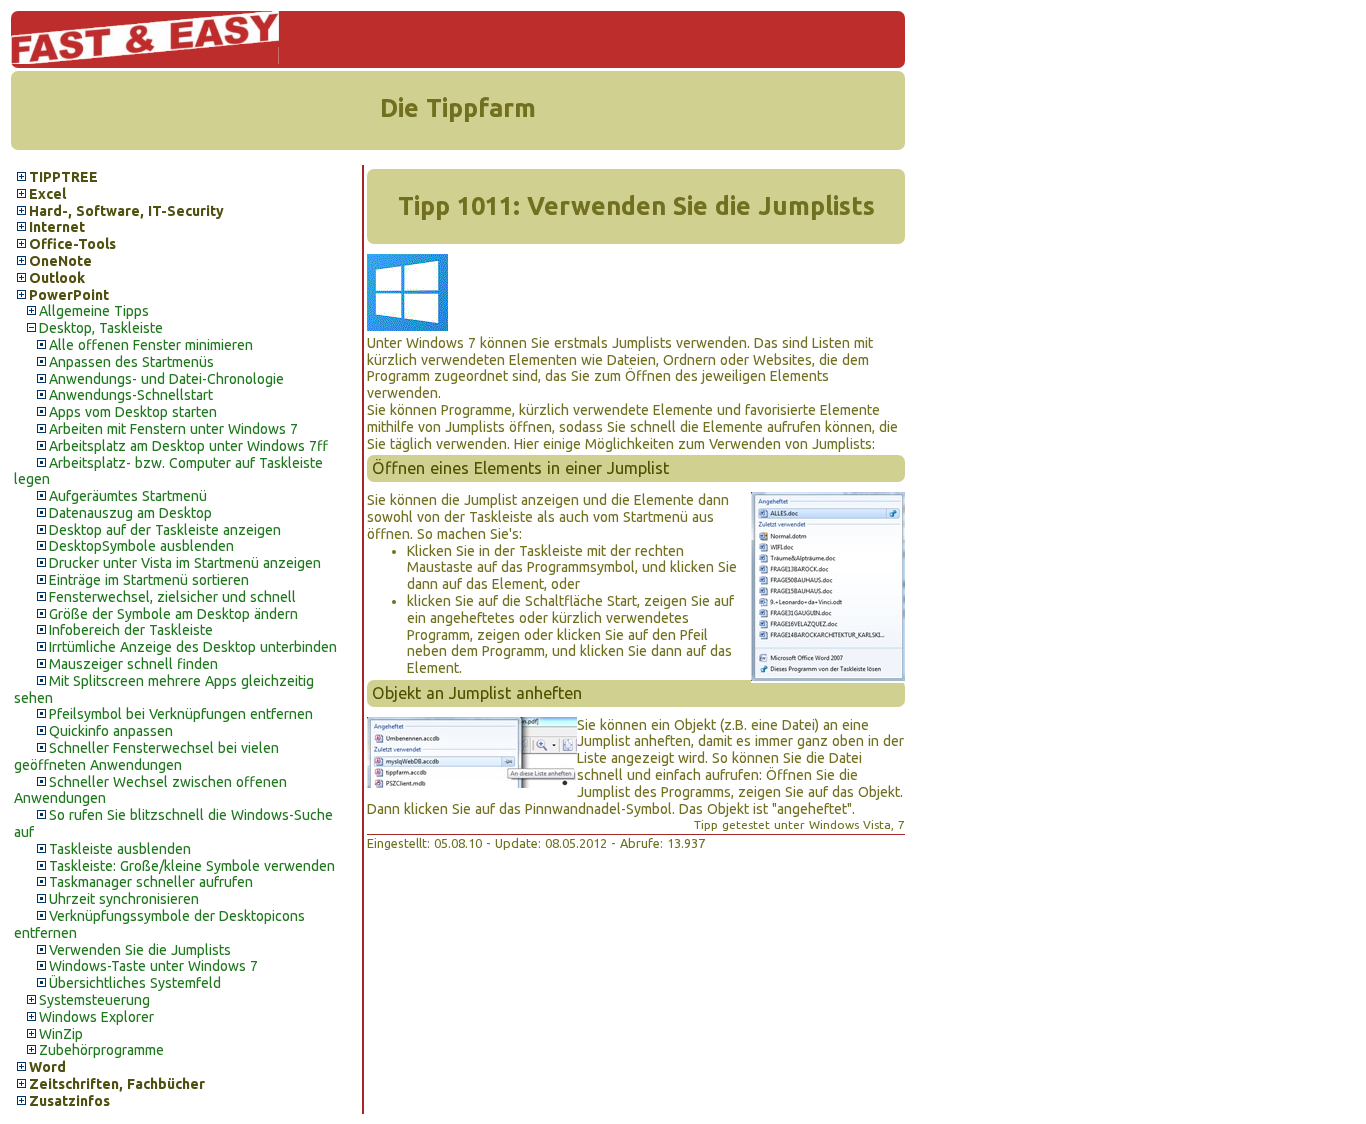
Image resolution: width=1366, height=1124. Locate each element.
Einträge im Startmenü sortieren (149, 580)
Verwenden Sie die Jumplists (140, 950)
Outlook (57, 278)
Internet (57, 227)
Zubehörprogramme (101, 1050)
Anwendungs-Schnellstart (131, 395)
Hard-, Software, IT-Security (126, 211)
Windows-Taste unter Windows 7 (153, 966)
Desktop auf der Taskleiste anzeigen (165, 530)
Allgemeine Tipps (94, 311)
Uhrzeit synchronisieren (124, 899)
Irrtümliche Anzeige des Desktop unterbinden (193, 647)
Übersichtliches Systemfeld (135, 983)
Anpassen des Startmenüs (131, 362)
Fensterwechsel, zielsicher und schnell (172, 597)
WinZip (61, 1034)
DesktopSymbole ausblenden (141, 546)
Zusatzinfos (69, 1101)
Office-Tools (72, 244)
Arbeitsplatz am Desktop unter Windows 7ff (188, 446)
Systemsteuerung (94, 1000)
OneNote (60, 261)
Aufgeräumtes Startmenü (128, 496)
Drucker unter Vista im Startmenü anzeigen (185, 563)
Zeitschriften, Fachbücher (117, 1084)
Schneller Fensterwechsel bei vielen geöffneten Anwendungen (146, 756)
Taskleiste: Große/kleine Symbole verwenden (192, 866)
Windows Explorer (96, 1017)
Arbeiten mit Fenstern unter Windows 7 (173, 429)
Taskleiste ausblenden (120, 849)
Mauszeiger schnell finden (133, 664)
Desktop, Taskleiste (101, 328)
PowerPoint (69, 295)
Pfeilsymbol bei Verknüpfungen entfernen (181, 714)
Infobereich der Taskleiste (131, 630)
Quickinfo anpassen (111, 731)
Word (47, 1067)
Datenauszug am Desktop (130, 513)
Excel (47, 194)
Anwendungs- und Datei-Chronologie (166, 379)
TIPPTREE (63, 177)
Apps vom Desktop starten (133, 412)
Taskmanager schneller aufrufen (151, 882)
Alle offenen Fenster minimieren (151, 345)
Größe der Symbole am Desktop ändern (173, 614)
